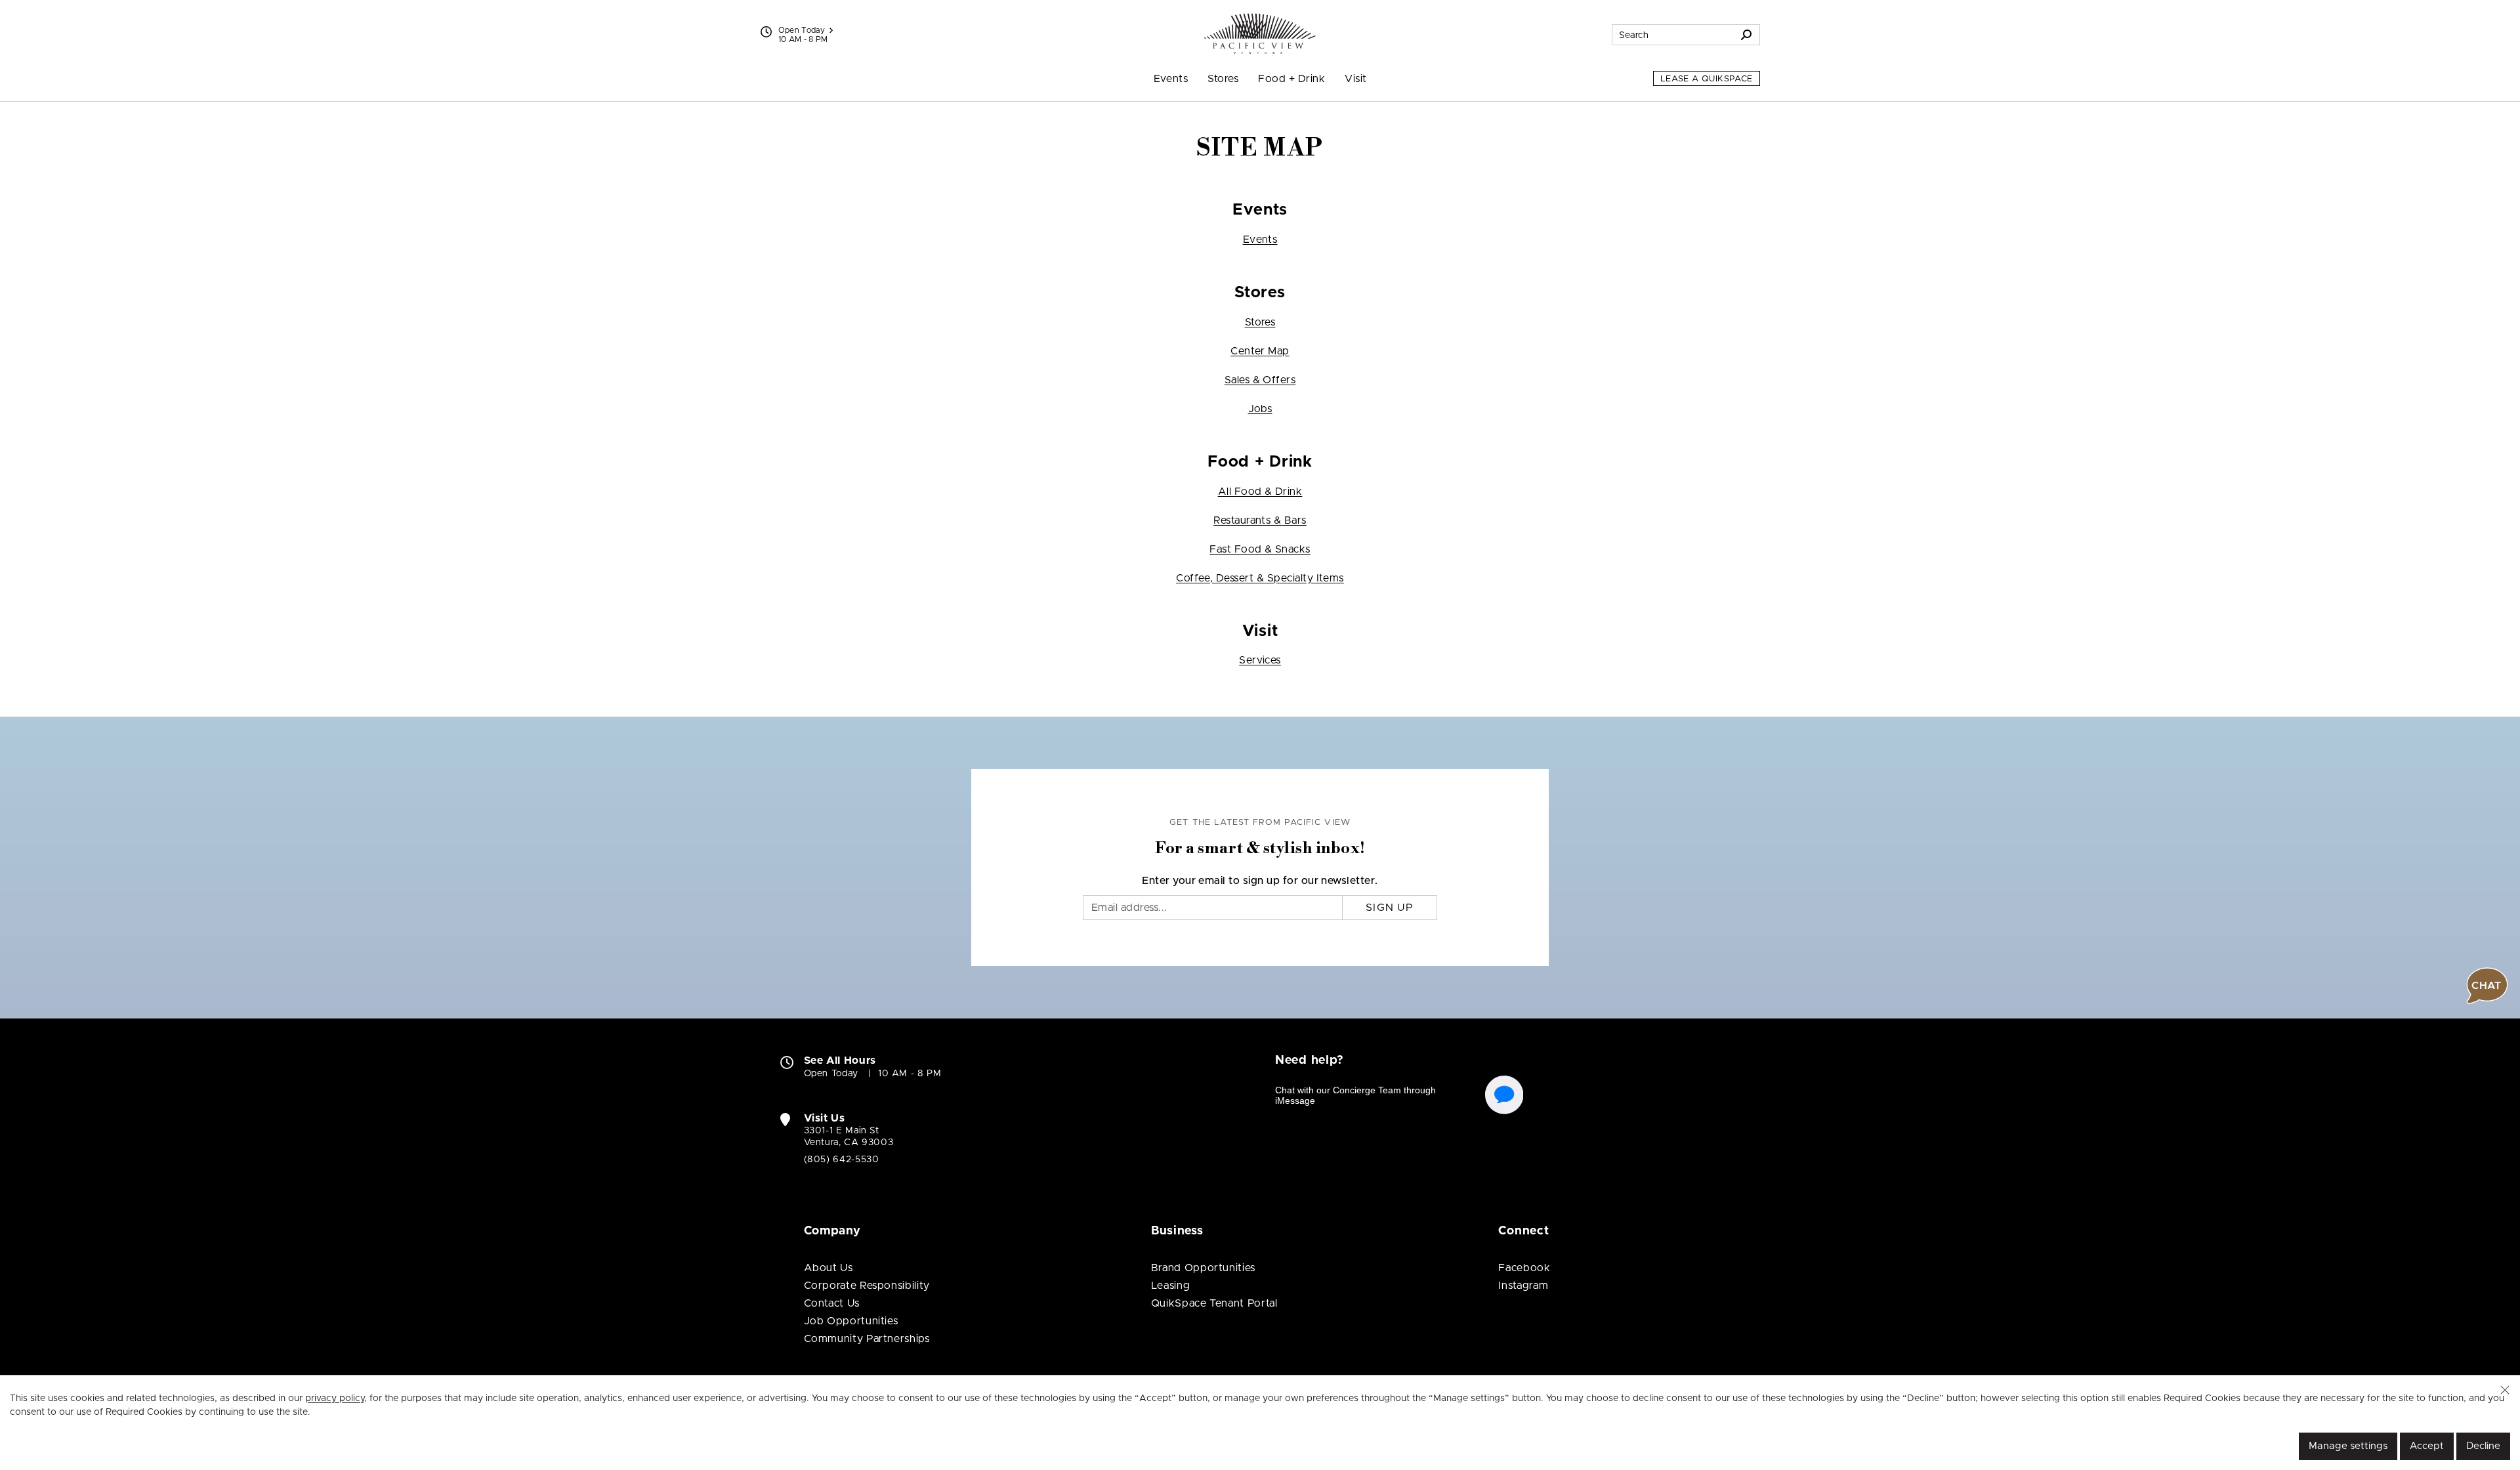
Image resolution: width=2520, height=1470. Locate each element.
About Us (829, 1268)
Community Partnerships (867, 1339)
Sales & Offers (1260, 380)
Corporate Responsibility (867, 1286)
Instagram (1523, 1286)
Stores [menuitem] (1223, 79)
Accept (2427, 1446)
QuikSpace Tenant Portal (1214, 1303)
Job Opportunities (851, 1321)
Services (1260, 660)
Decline (2483, 1446)
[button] (2505, 1390)
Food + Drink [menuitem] (1291, 79)
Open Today (802, 30)
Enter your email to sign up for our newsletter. (1260, 881)
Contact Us (832, 1303)
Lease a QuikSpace (1707, 79)
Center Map (1260, 351)
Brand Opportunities (1203, 1268)
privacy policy (335, 1398)
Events (1260, 240)
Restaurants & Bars (1260, 520)
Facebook (1524, 1268)
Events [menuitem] (1171, 79)
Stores (1260, 322)
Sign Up (1390, 908)
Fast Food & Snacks (1260, 549)
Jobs (1260, 409)
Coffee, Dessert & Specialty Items (1260, 578)
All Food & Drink (1260, 492)
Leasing (1170, 1286)
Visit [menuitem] (1355, 79)
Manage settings (2348, 1446)
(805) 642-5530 (842, 1160)
